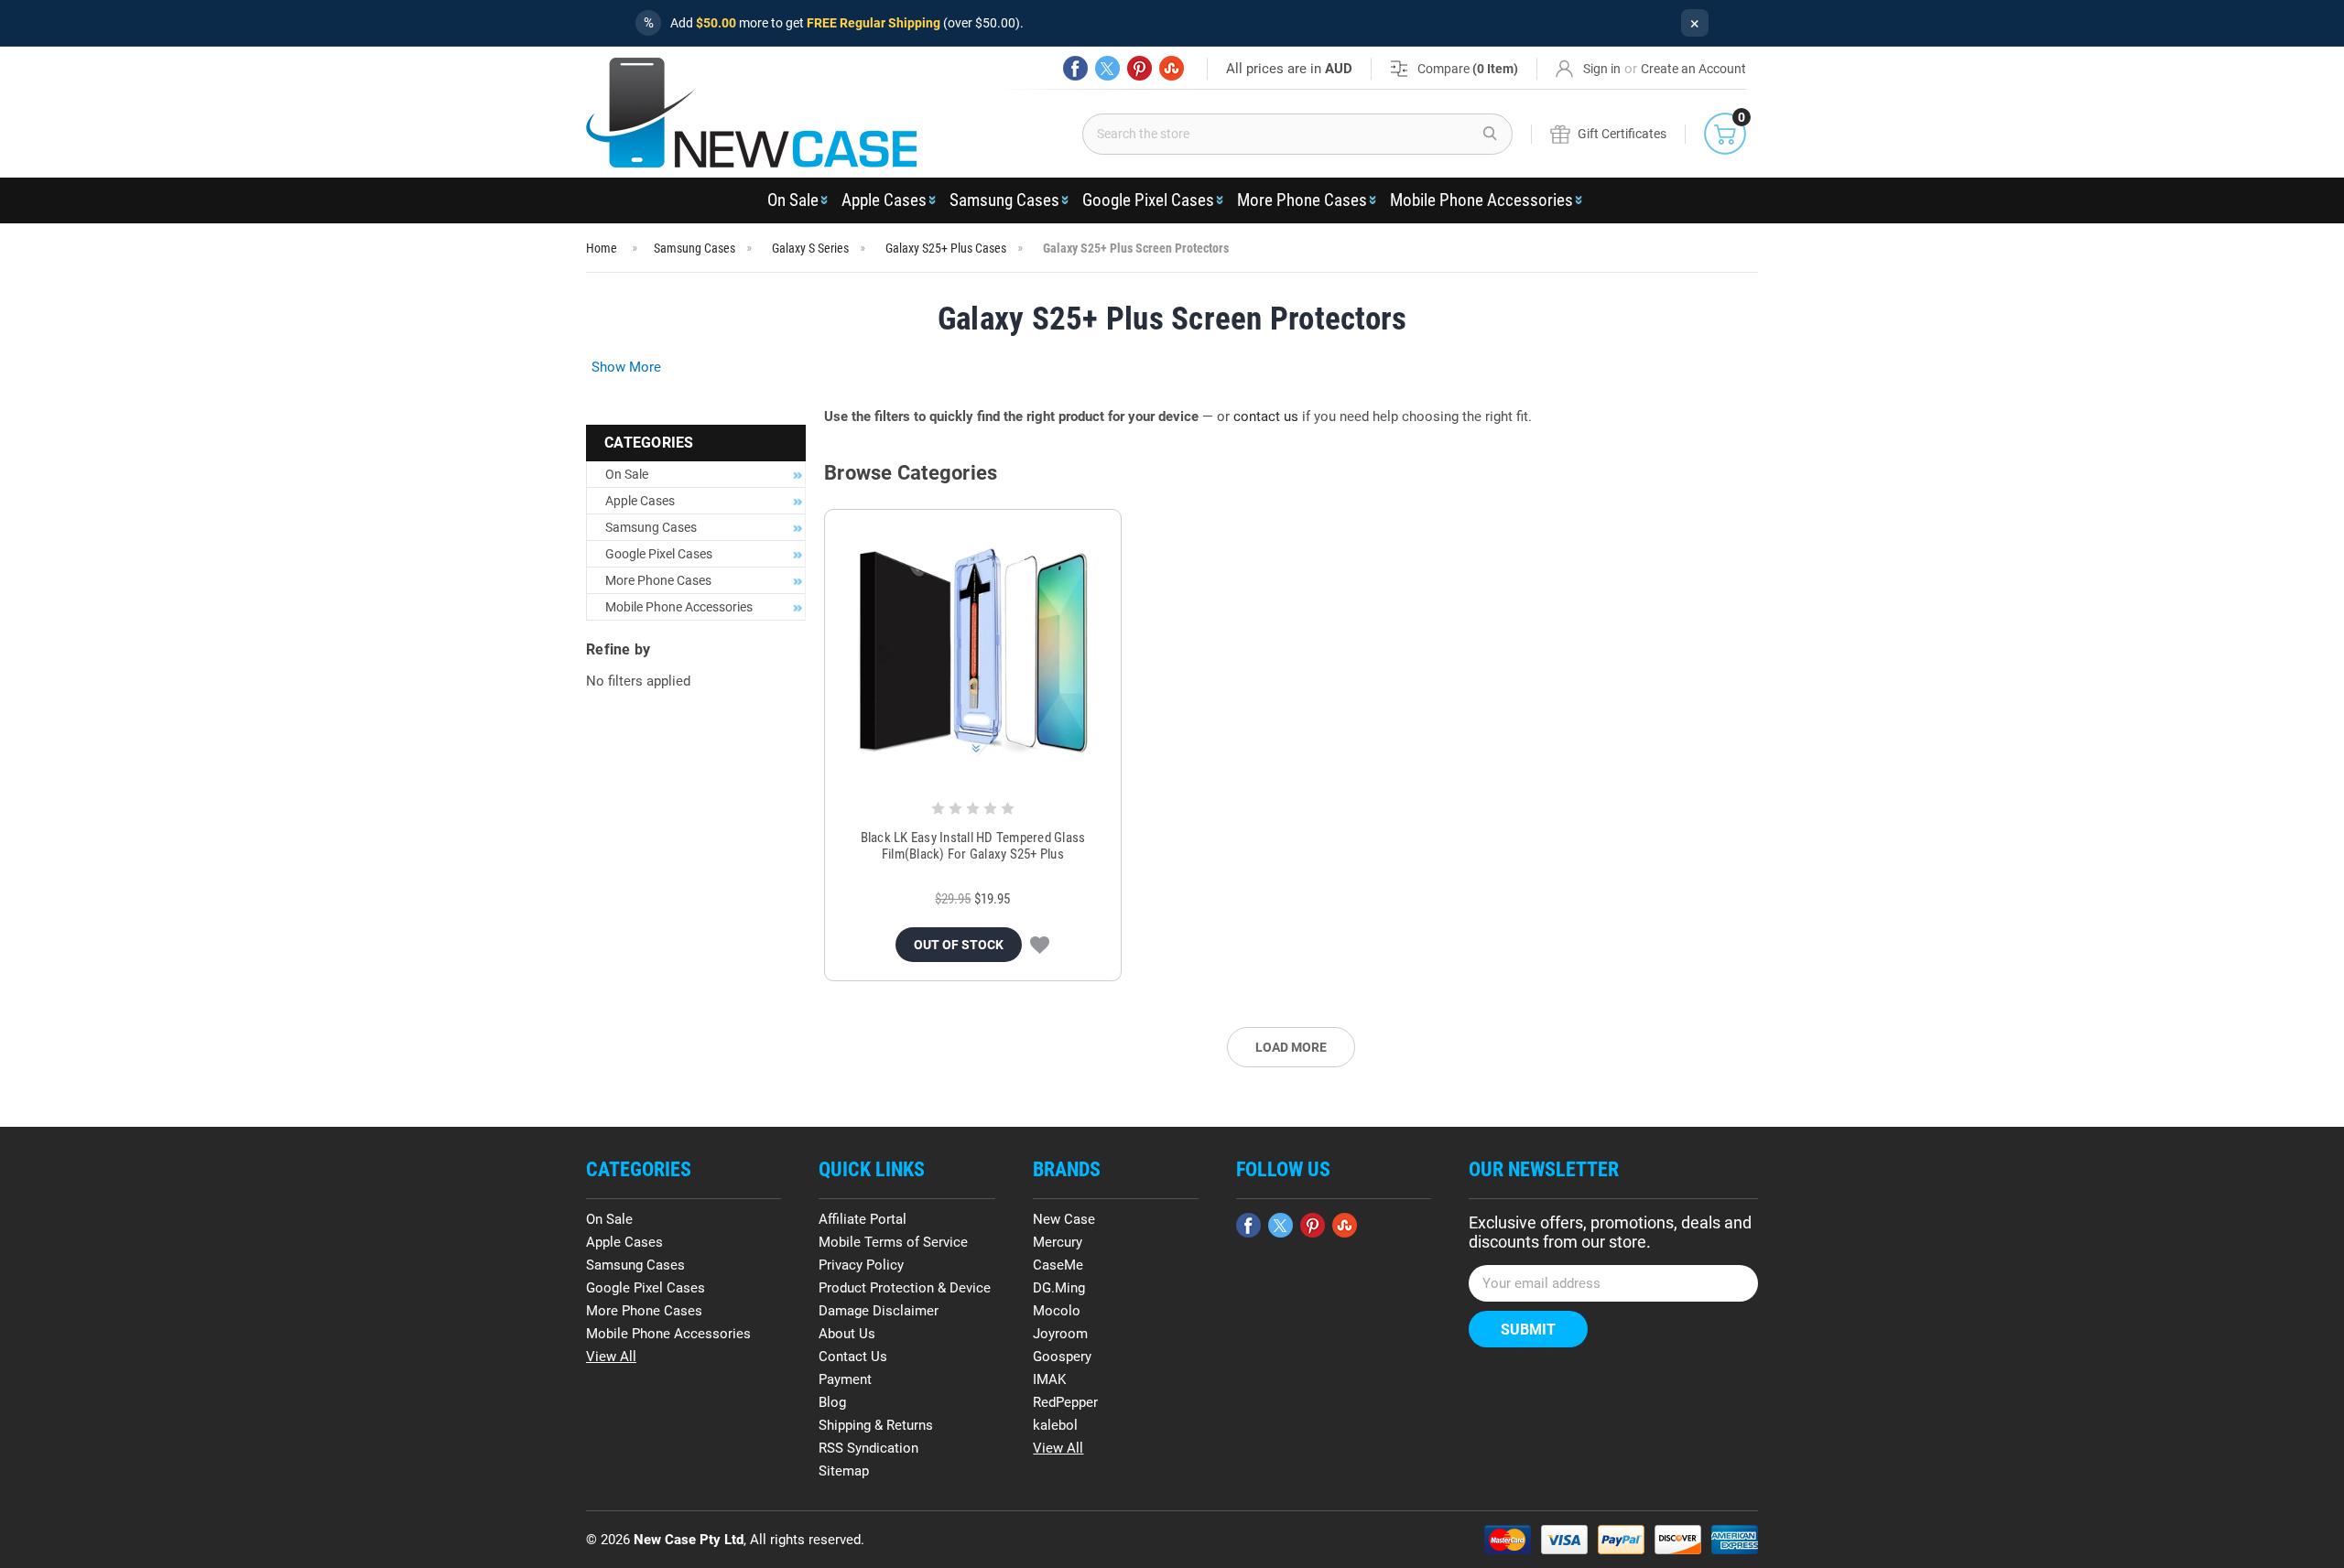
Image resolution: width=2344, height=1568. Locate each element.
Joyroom (1060, 1334)
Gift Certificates (1622, 134)
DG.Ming (1059, 1288)
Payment (845, 1379)
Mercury (1058, 1242)
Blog (832, 1402)
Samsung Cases (1004, 200)
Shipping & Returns (876, 1425)
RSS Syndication (868, 1448)
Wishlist (1040, 945)
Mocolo (1057, 1311)
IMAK (1049, 1379)
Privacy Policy (861, 1265)
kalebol (1055, 1425)
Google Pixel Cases (1148, 200)
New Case (1064, 1219)
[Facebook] (1075, 68)
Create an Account (1693, 69)
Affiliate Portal (863, 1219)
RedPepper (1065, 1402)
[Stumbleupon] (1172, 68)
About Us (847, 1334)
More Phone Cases (1302, 200)
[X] (1107, 68)
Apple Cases (884, 200)
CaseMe (1058, 1265)
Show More (626, 367)
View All (611, 1357)
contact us (1266, 416)
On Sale (793, 200)
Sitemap (844, 1471)
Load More (1291, 1047)
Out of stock (959, 945)
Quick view (973, 653)
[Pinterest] (1139, 68)
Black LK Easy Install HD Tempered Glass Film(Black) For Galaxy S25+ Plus (973, 846)
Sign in (1602, 69)
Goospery (1062, 1357)
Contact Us (853, 1357)
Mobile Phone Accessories (1481, 200)
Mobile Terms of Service (893, 1242)
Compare (1468, 69)
